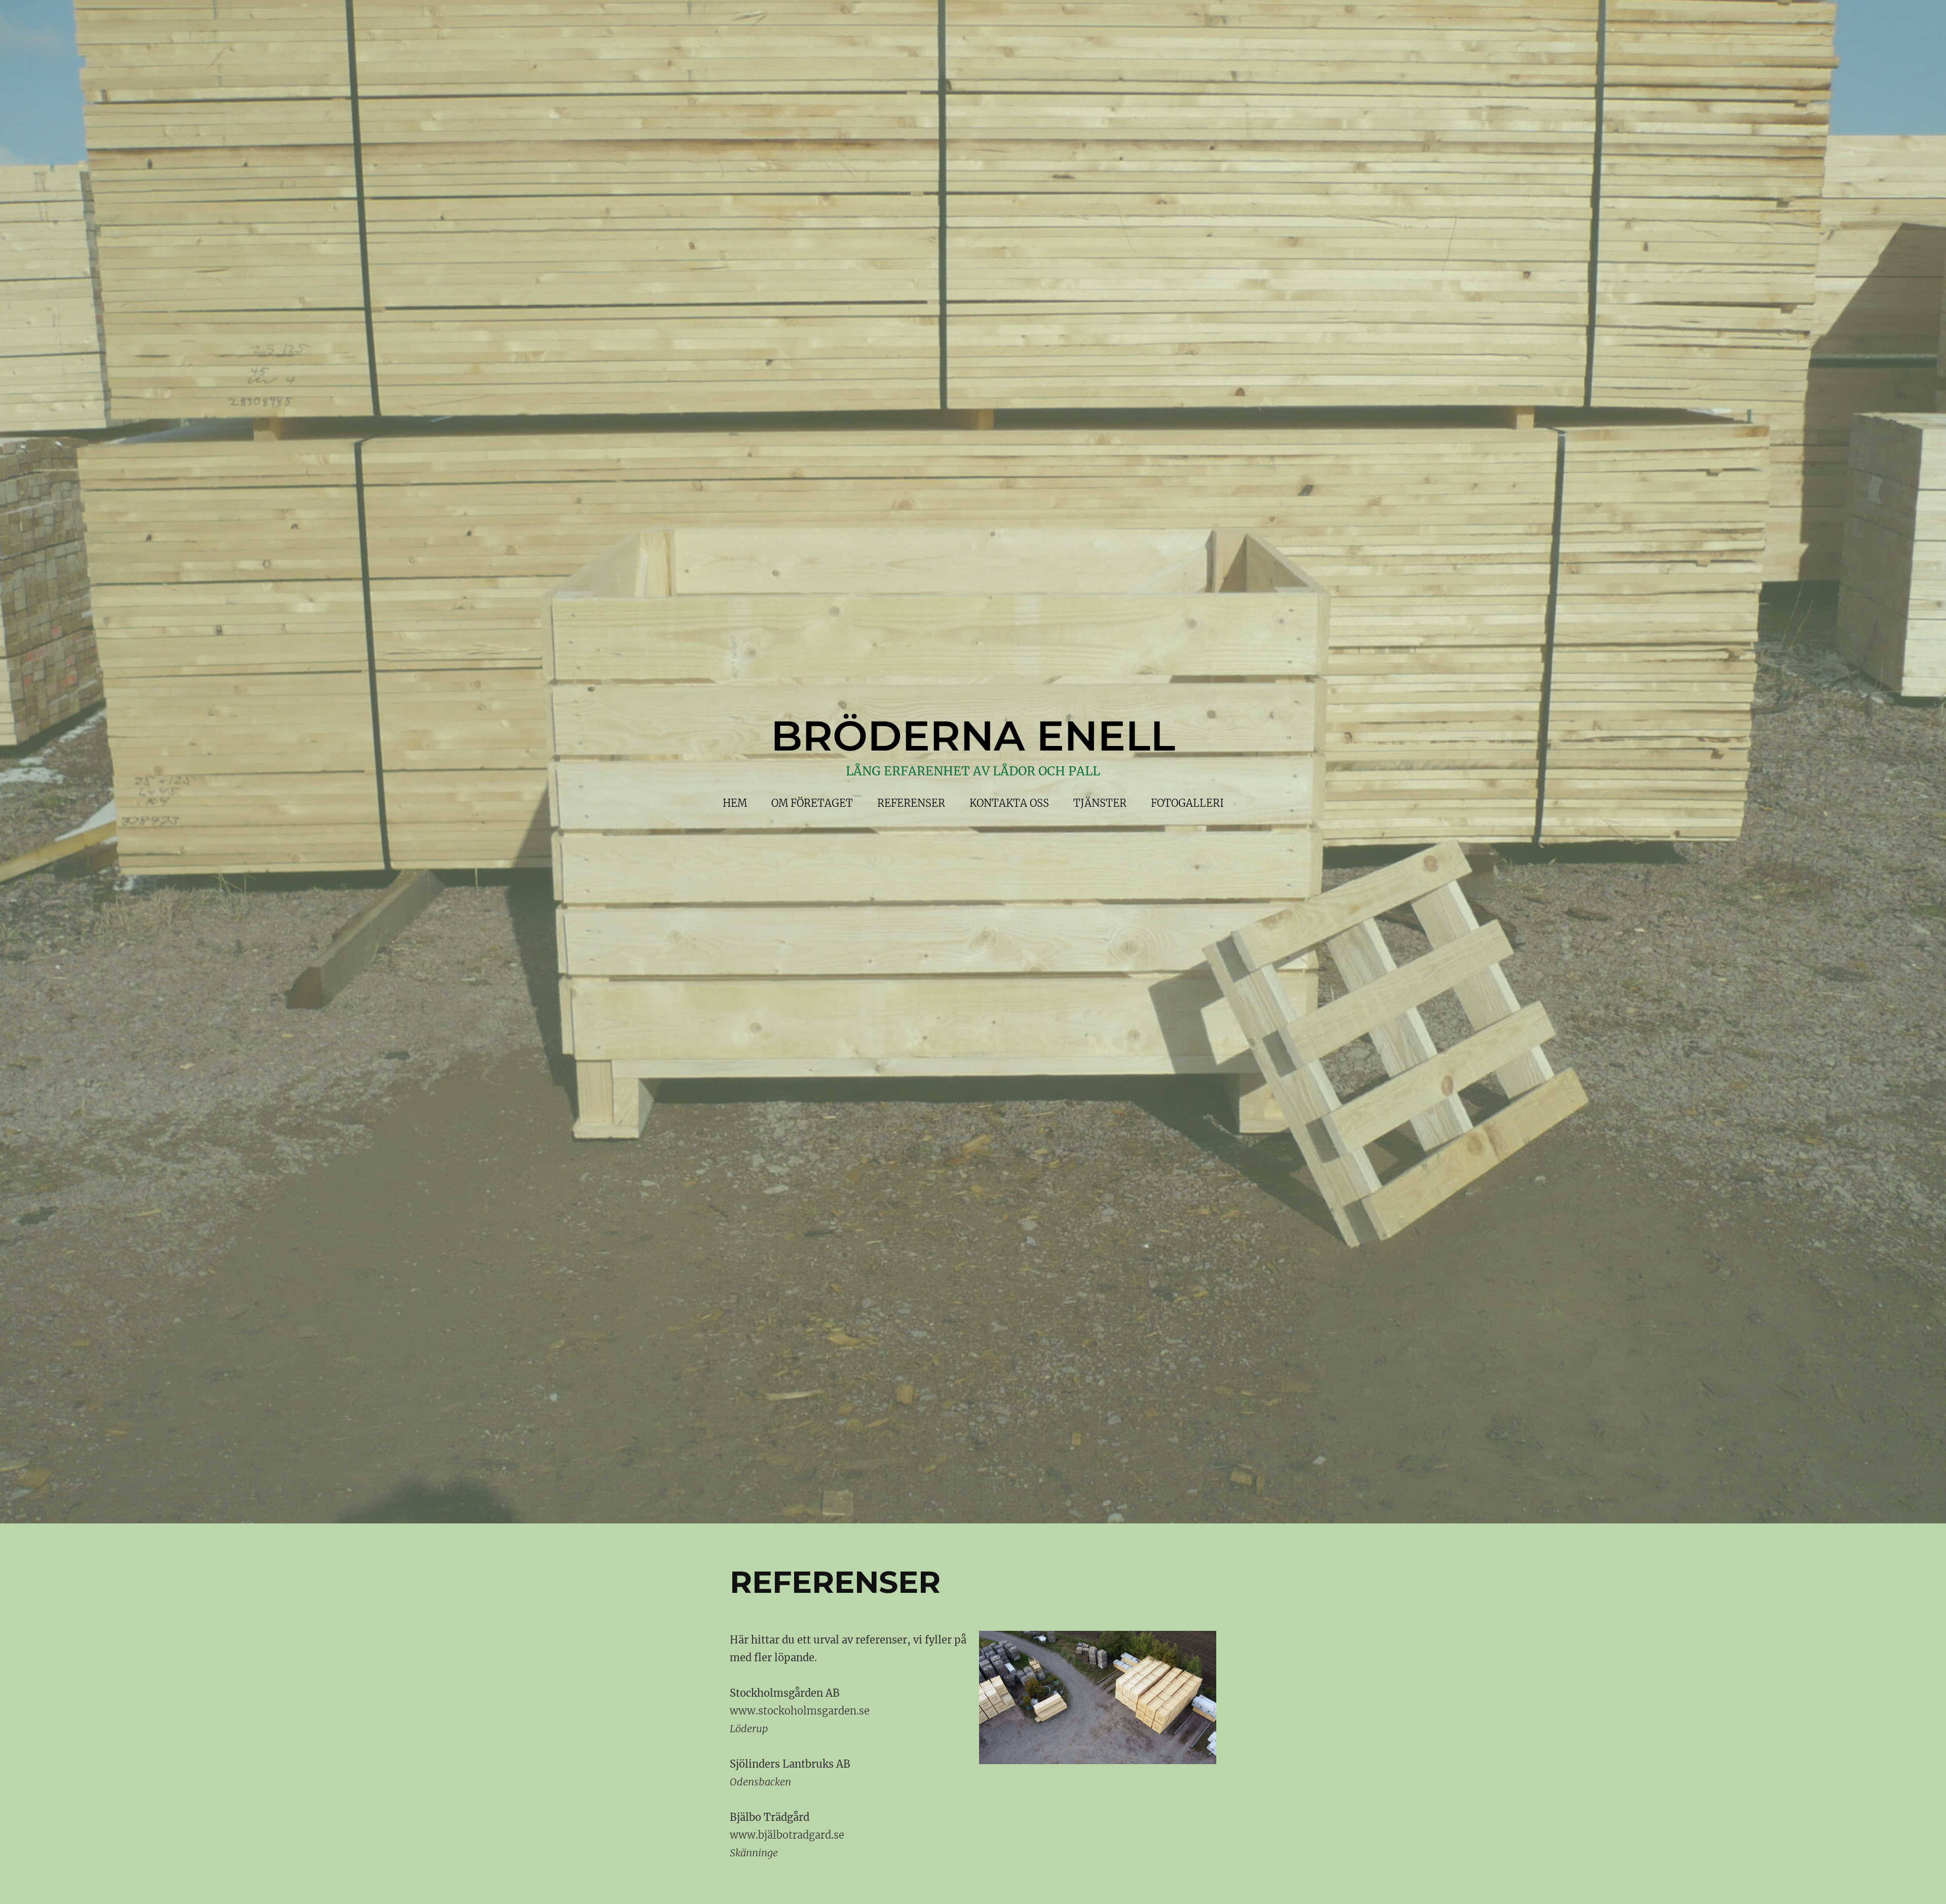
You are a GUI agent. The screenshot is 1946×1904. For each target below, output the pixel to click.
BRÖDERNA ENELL (973, 736)
